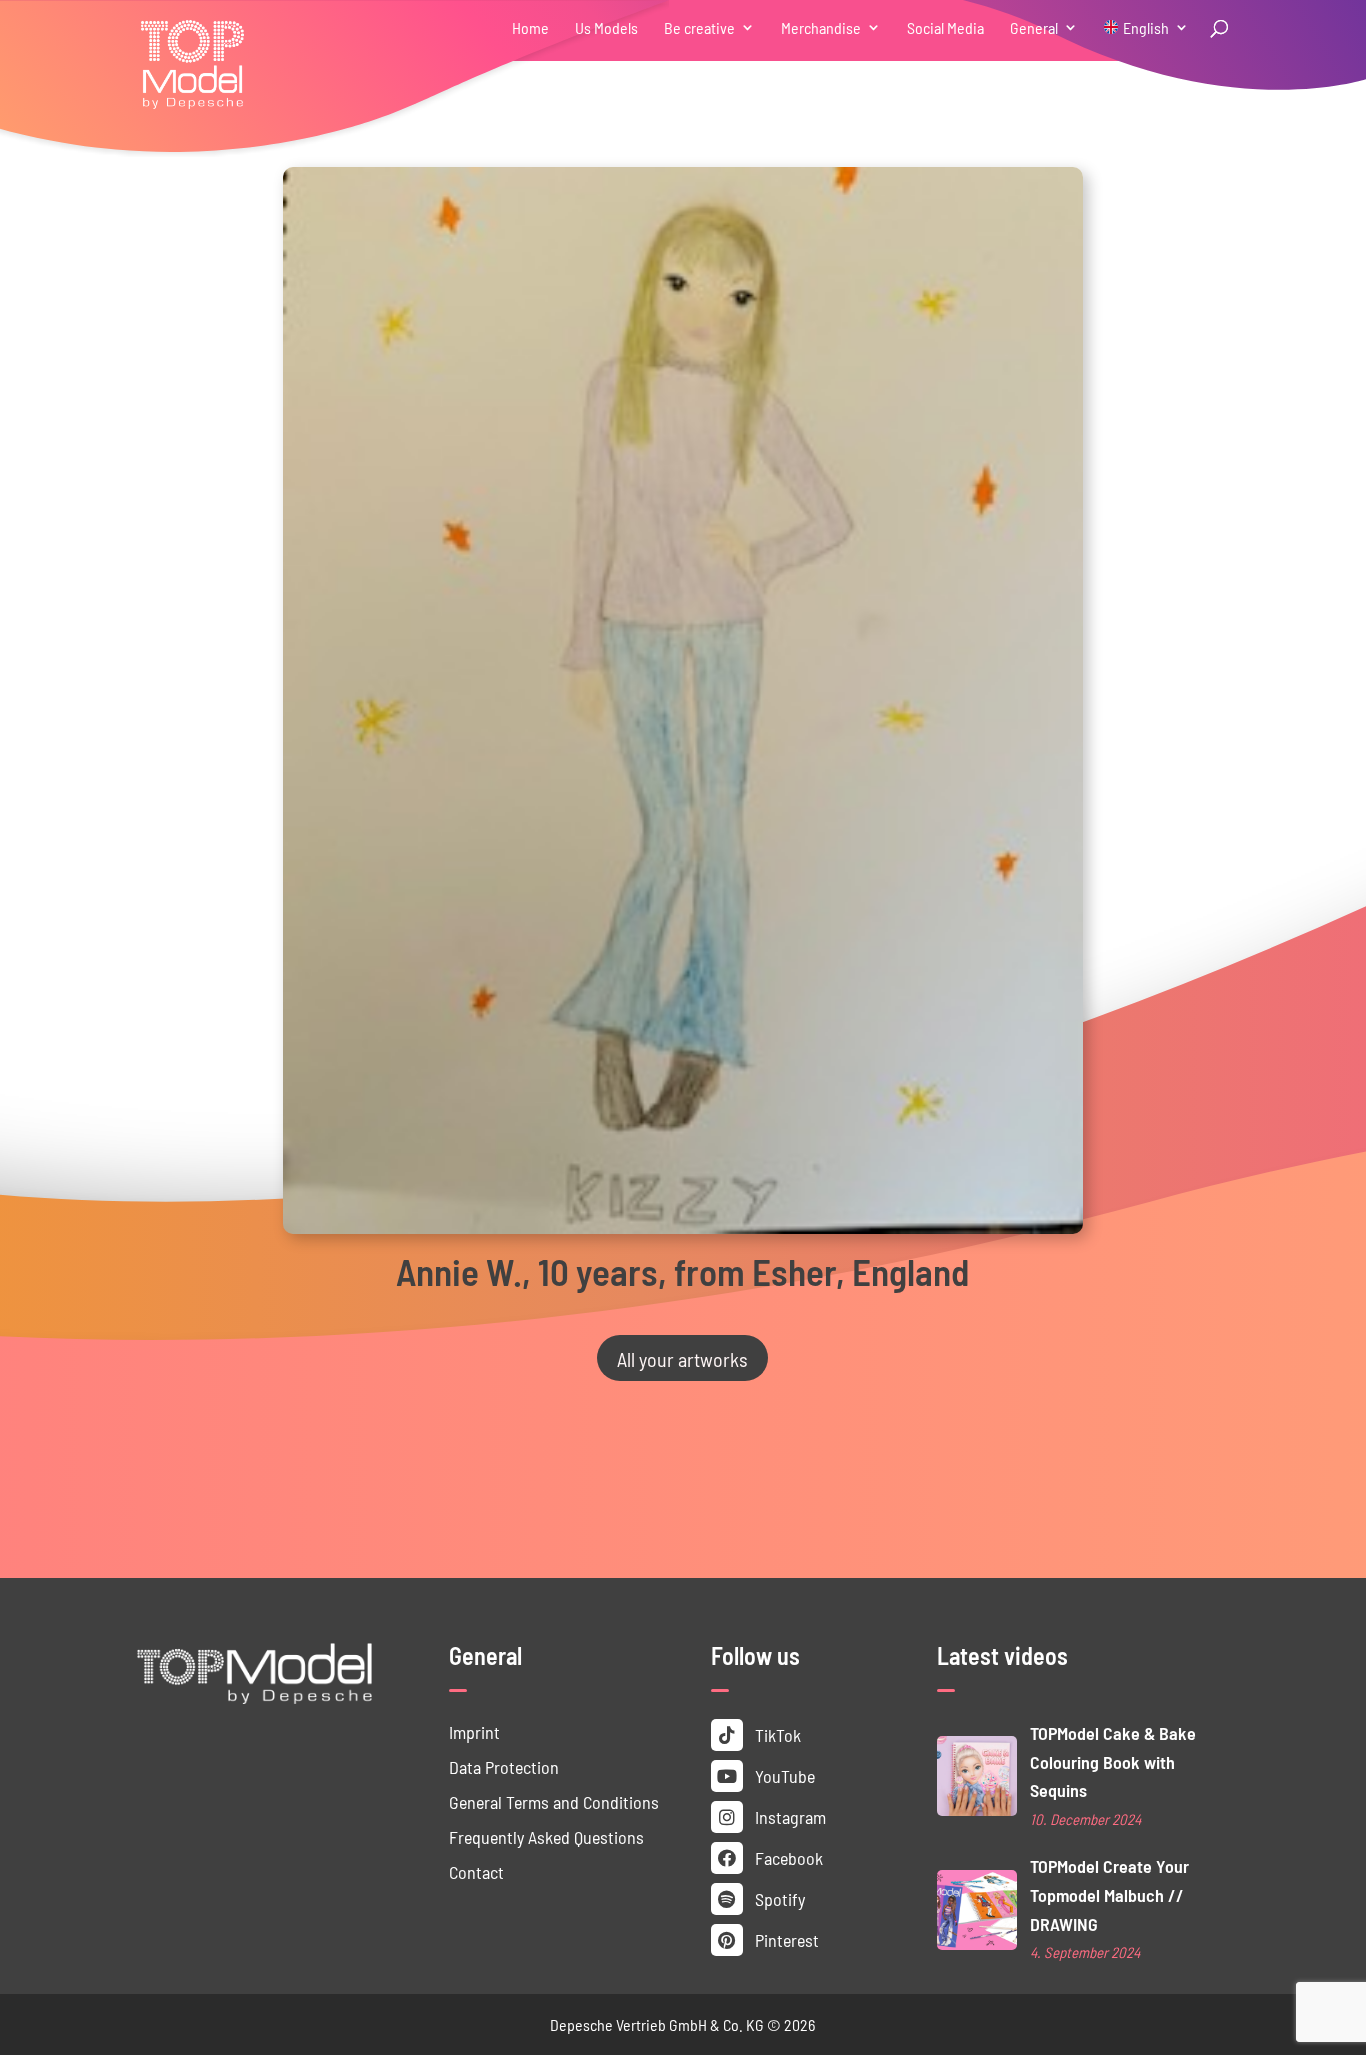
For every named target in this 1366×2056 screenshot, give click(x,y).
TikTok (776, 1734)
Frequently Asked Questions (546, 1836)
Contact (476, 1871)
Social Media (945, 28)
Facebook (787, 1857)
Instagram (788, 1816)
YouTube (783, 1775)
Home (530, 28)
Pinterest (785, 1939)
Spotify (778, 1898)
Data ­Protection (504, 1766)
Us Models (606, 28)
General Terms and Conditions (554, 1801)
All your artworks (682, 1358)
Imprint (474, 1731)
